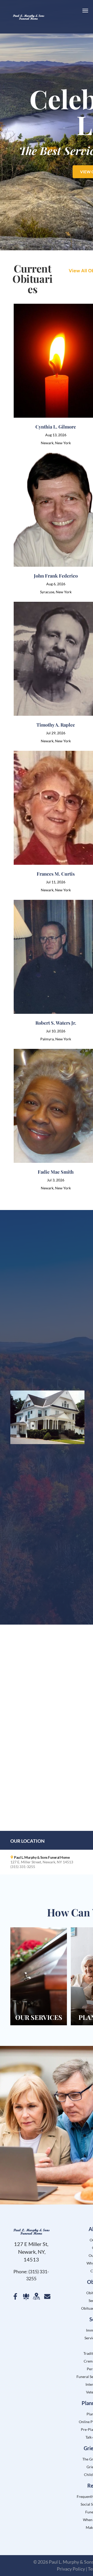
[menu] (85, 11)
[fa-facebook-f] (15, 2298)
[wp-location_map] (36, 2300)
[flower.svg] (26, 2298)
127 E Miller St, (31, 2244)
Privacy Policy (71, 2569)
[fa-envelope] (47, 2298)
